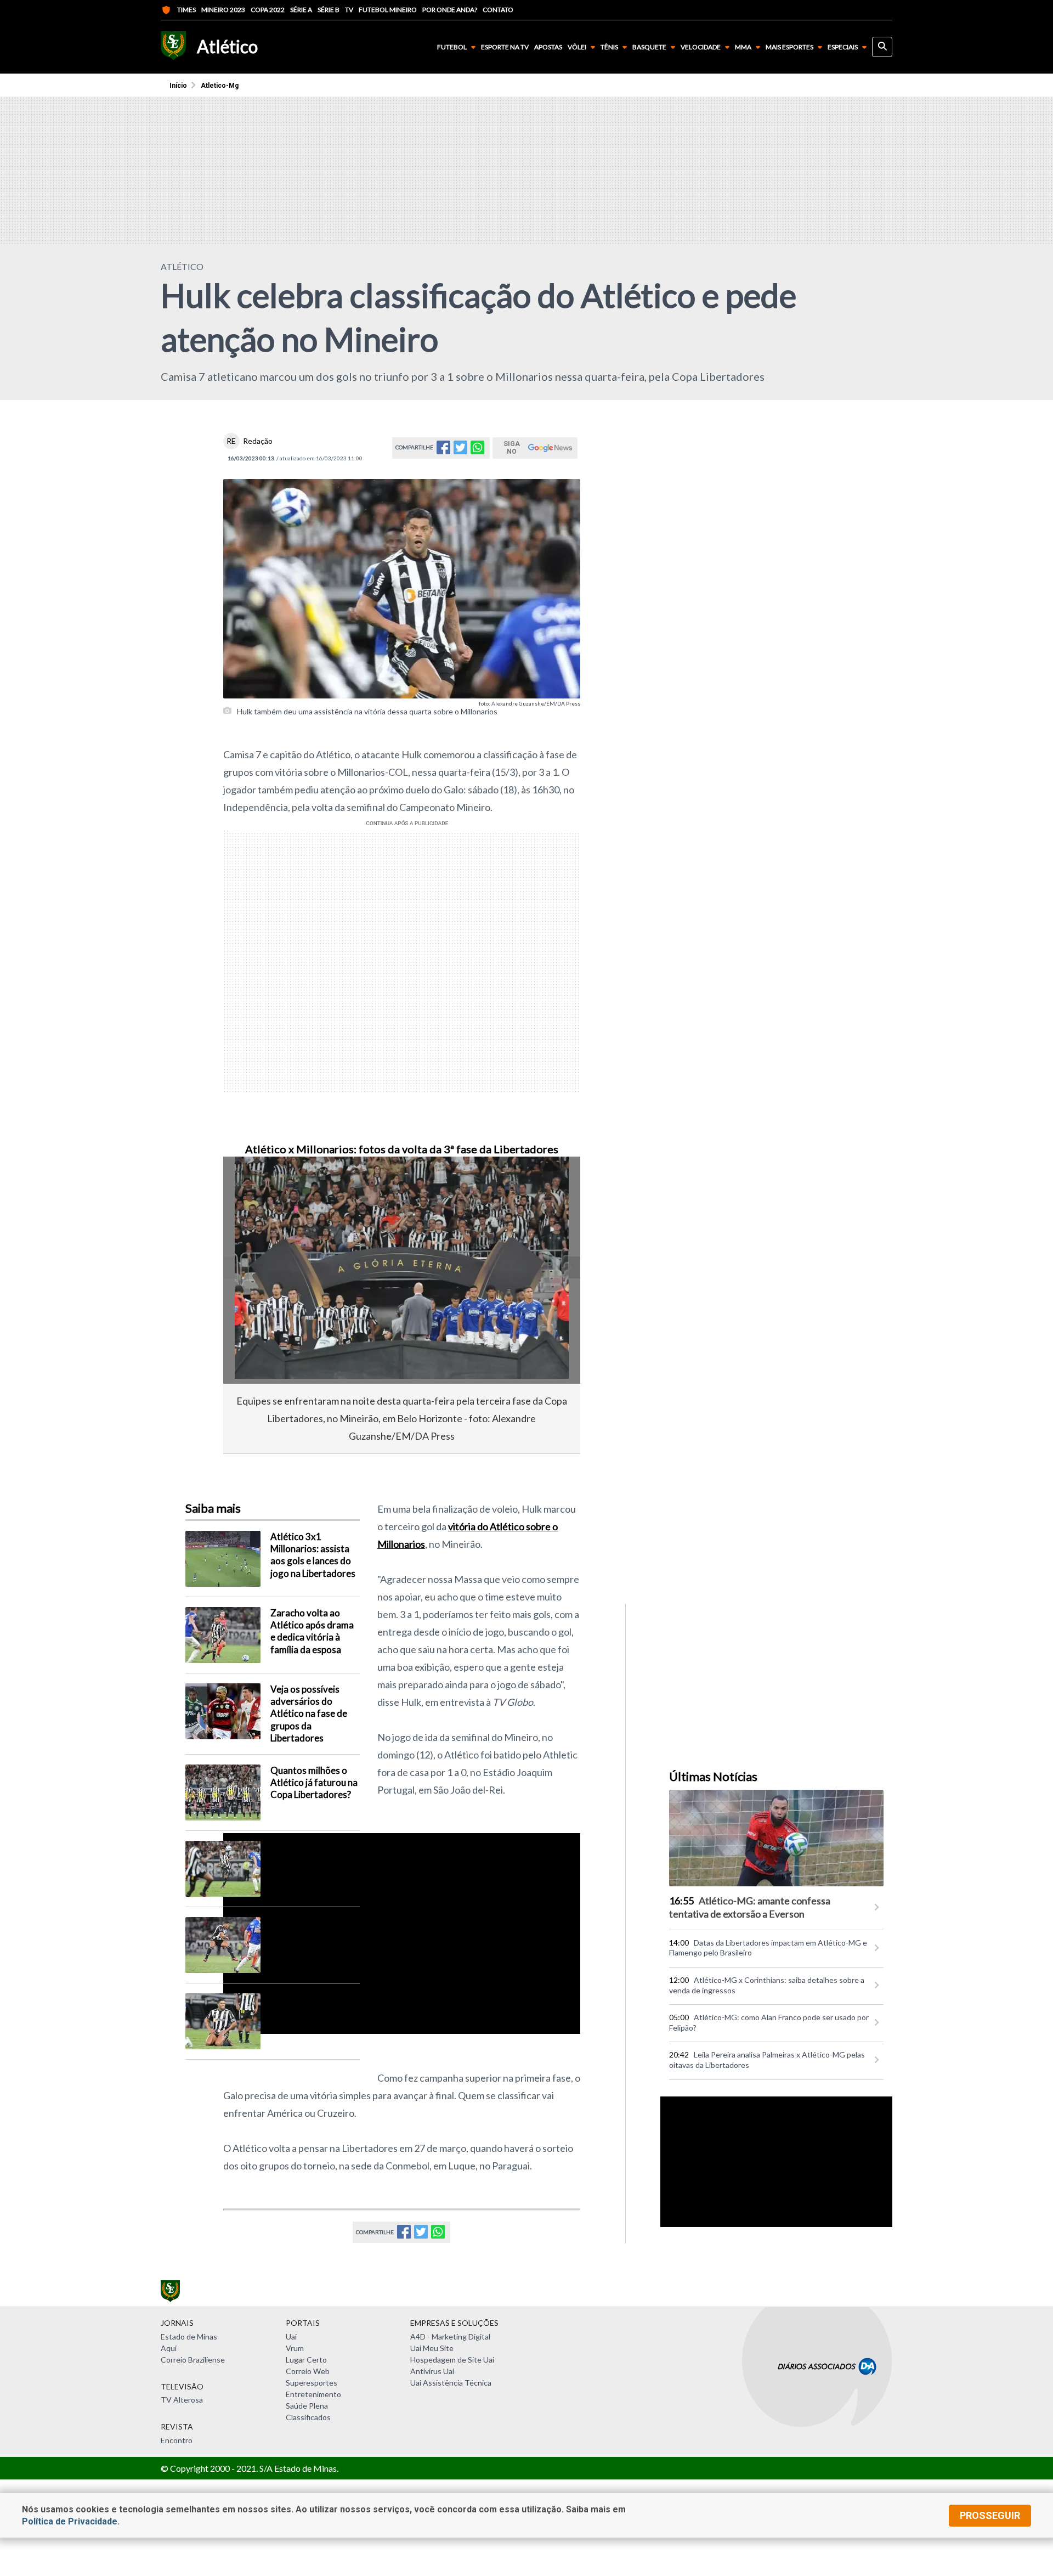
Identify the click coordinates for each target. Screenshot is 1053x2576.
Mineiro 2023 (223, 10)
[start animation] (250, 1180)
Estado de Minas (189, 2337)
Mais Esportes (789, 47)
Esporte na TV (505, 47)
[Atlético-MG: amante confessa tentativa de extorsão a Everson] (776, 1838)
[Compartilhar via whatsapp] (477, 451)
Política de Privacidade (70, 2521)
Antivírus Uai (432, 2371)
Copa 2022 (268, 10)
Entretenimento (313, 2394)
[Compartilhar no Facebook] (443, 451)
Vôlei (577, 47)
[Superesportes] (173, 47)
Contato (498, 10)
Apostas (548, 47)
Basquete (649, 47)
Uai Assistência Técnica (451, 2383)
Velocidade (701, 47)
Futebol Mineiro (388, 10)
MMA (743, 47)
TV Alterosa (182, 2400)
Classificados (308, 2417)
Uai (291, 2337)
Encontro (177, 2440)
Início (178, 86)
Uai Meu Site (432, 2348)
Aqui (169, 2348)
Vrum (295, 2348)
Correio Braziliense (193, 2360)
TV (349, 10)
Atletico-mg (220, 86)
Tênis (609, 47)
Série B (329, 10)
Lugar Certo (306, 2360)
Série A (301, 10)
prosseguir (990, 2515)
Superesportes (312, 2383)
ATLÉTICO (182, 266)
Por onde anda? (450, 10)
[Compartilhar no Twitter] (460, 451)
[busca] (882, 47)
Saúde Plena (307, 2406)
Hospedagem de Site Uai (452, 2360)
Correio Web (308, 2371)
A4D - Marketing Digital (450, 2337)
